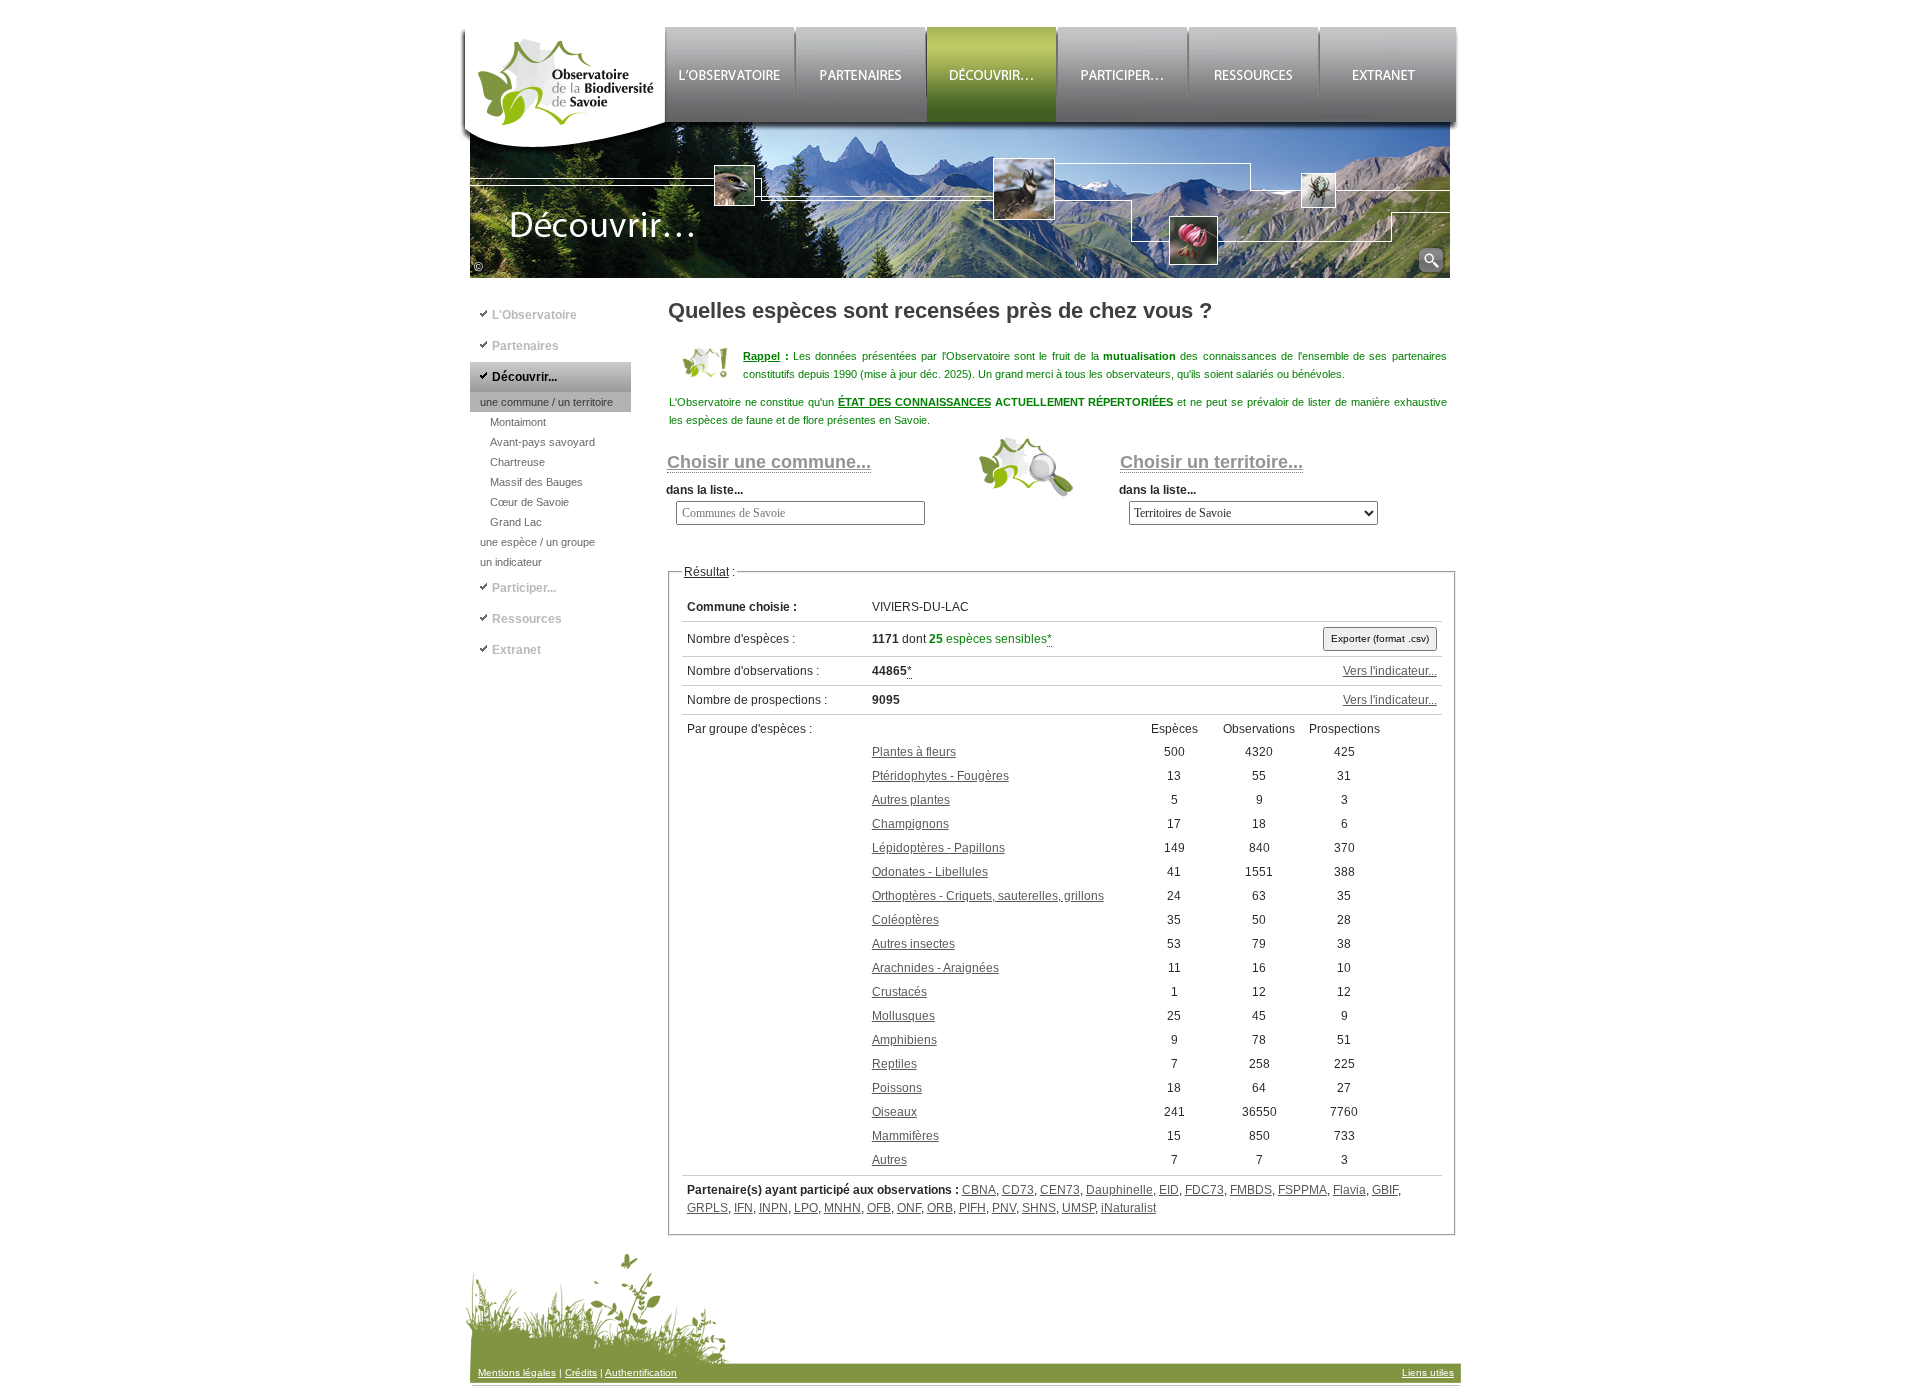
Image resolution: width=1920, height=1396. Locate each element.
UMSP (1078, 1208)
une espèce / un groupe (537, 542)
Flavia (1349, 1190)
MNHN (842, 1208)
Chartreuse (517, 462)
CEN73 (1060, 1190)
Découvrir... (524, 377)
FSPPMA (1302, 1190)
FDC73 (1204, 1190)
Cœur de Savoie (529, 502)
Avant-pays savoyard (542, 442)
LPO (806, 1208)
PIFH (972, 1208)
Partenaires (525, 346)
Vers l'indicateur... (1390, 671)
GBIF (1385, 1190)
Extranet (516, 650)
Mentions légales (517, 1372)
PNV (1004, 1208)
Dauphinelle (1119, 1190)
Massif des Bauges (536, 482)
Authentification (641, 1372)
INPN (773, 1208)
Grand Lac (516, 522)
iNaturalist (1128, 1208)
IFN (743, 1208)
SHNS (1039, 1208)
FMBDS (1251, 1190)
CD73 (1018, 1190)
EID (1169, 1190)
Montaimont (518, 422)
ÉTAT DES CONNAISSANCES (914, 402)
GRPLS (707, 1208)
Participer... (524, 588)
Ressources (527, 619)
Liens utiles (1428, 1372)
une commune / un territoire (546, 402)
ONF (909, 1208)
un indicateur (511, 562)
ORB (940, 1208)
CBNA (979, 1190)
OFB (879, 1208)
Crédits (581, 1372)
